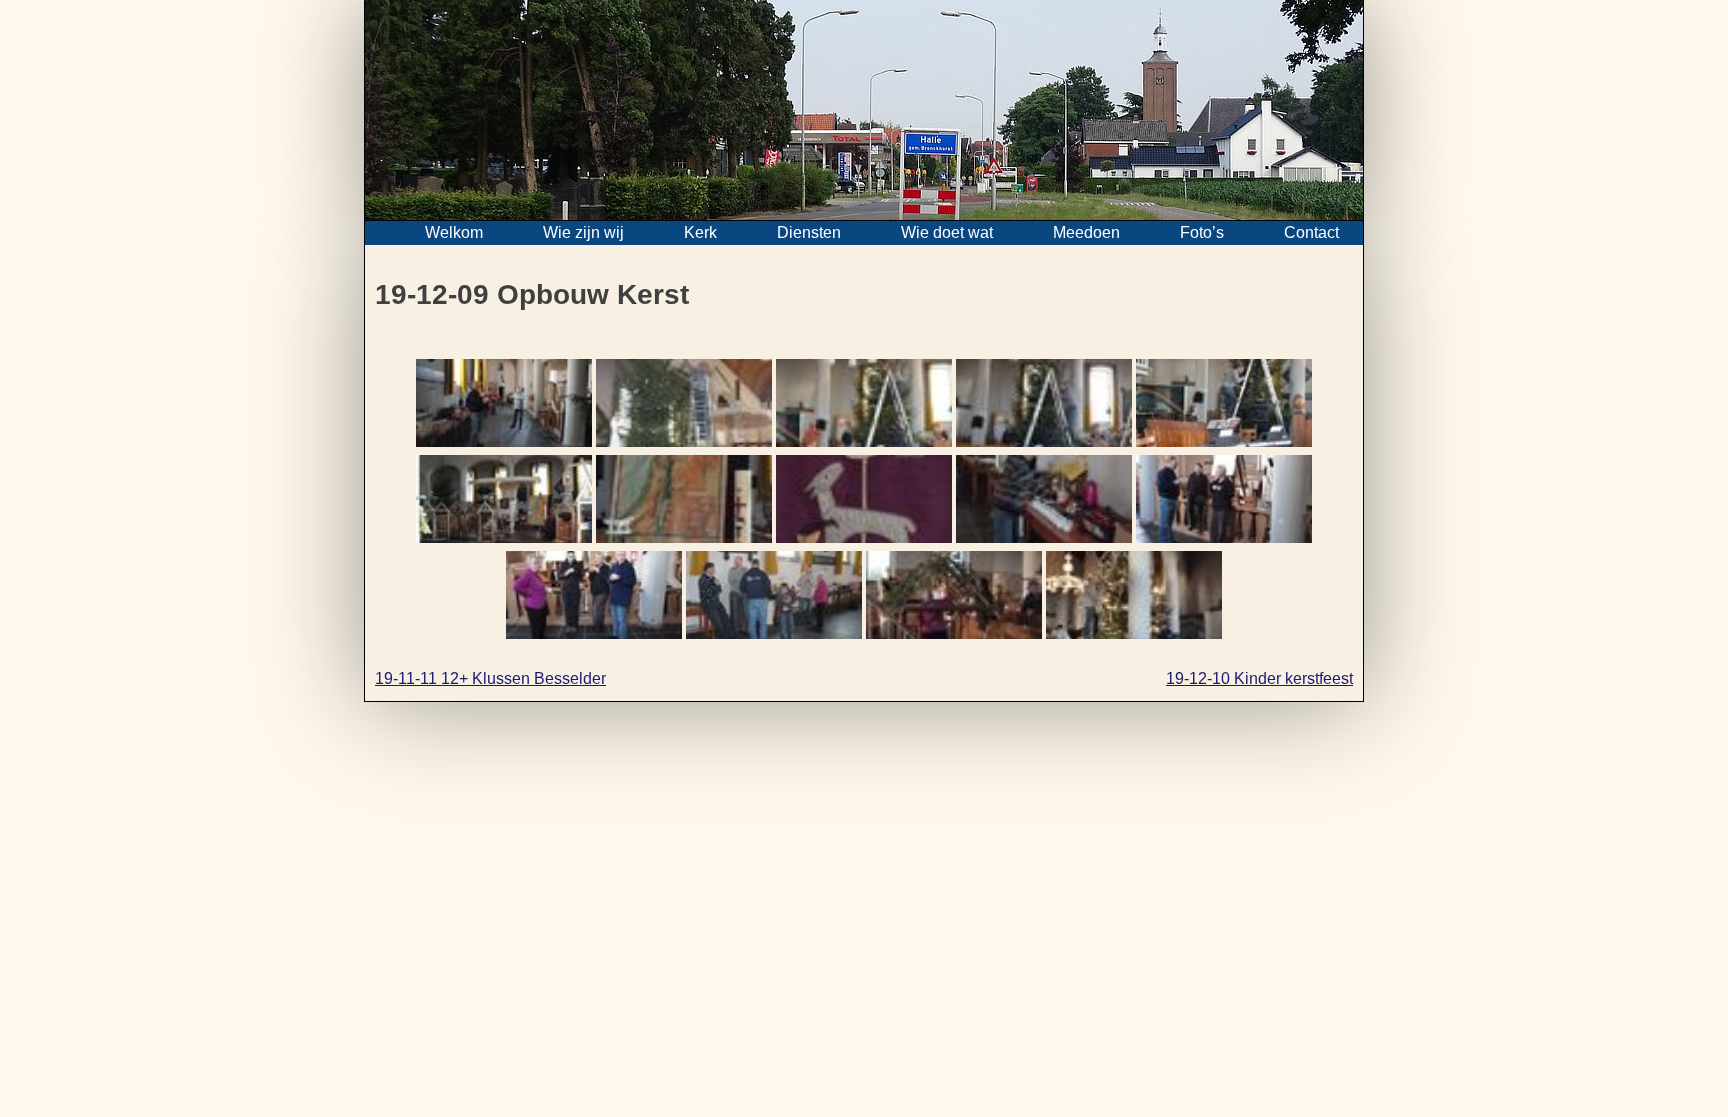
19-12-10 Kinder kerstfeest (1259, 678)
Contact (1311, 232)
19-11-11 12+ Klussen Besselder (490, 678)
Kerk (700, 232)
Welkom (454, 232)
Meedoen (1086, 232)
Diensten (809, 232)
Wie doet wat (947, 232)
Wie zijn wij (583, 232)
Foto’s (1202, 232)
